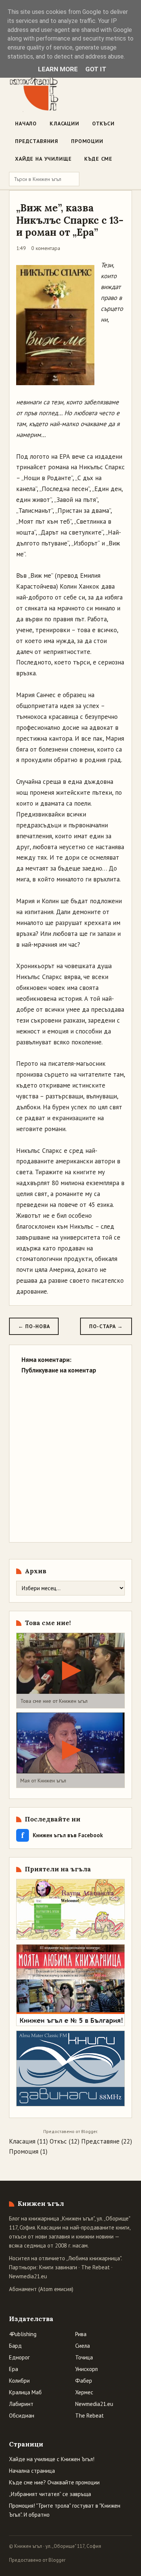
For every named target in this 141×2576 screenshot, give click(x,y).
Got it (96, 69)
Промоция (24, 2151)
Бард (15, 2346)
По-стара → (106, 1326)
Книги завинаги (58, 2267)
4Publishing (23, 2334)
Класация (22, 2141)
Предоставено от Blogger (37, 2560)
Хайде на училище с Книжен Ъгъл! (52, 2459)
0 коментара (46, 248)
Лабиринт (21, 2404)
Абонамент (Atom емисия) (41, 2289)
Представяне (100, 2141)
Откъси (103, 124)
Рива (81, 2334)
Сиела (83, 2346)
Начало (26, 124)
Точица (84, 2357)
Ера (14, 2369)
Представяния (37, 141)
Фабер (84, 2381)
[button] (70, 1671)
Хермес (84, 2392)
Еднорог (19, 2357)
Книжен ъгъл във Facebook (62, 1835)
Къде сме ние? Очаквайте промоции (54, 2482)
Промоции (87, 141)
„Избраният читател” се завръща (50, 2494)
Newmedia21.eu (28, 2276)
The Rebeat (96, 2267)
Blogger (89, 2131)
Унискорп (86, 2369)
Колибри (19, 2381)
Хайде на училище (43, 159)
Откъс (58, 2141)
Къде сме (98, 159)
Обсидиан (22, 2416)
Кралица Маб (25, 2392)
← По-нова (34, 1326)
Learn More (58, 69)
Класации (64, 124)
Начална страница (32, 2471)
